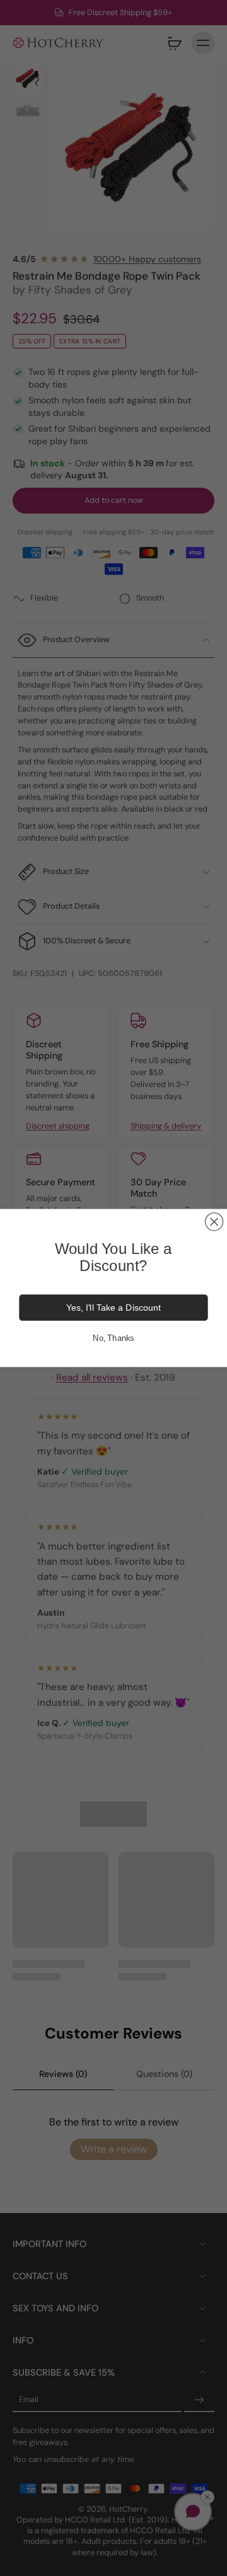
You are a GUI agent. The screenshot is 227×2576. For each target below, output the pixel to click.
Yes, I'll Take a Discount (113, 1308)
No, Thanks (113, 1338)
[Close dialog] (214, 1222)
